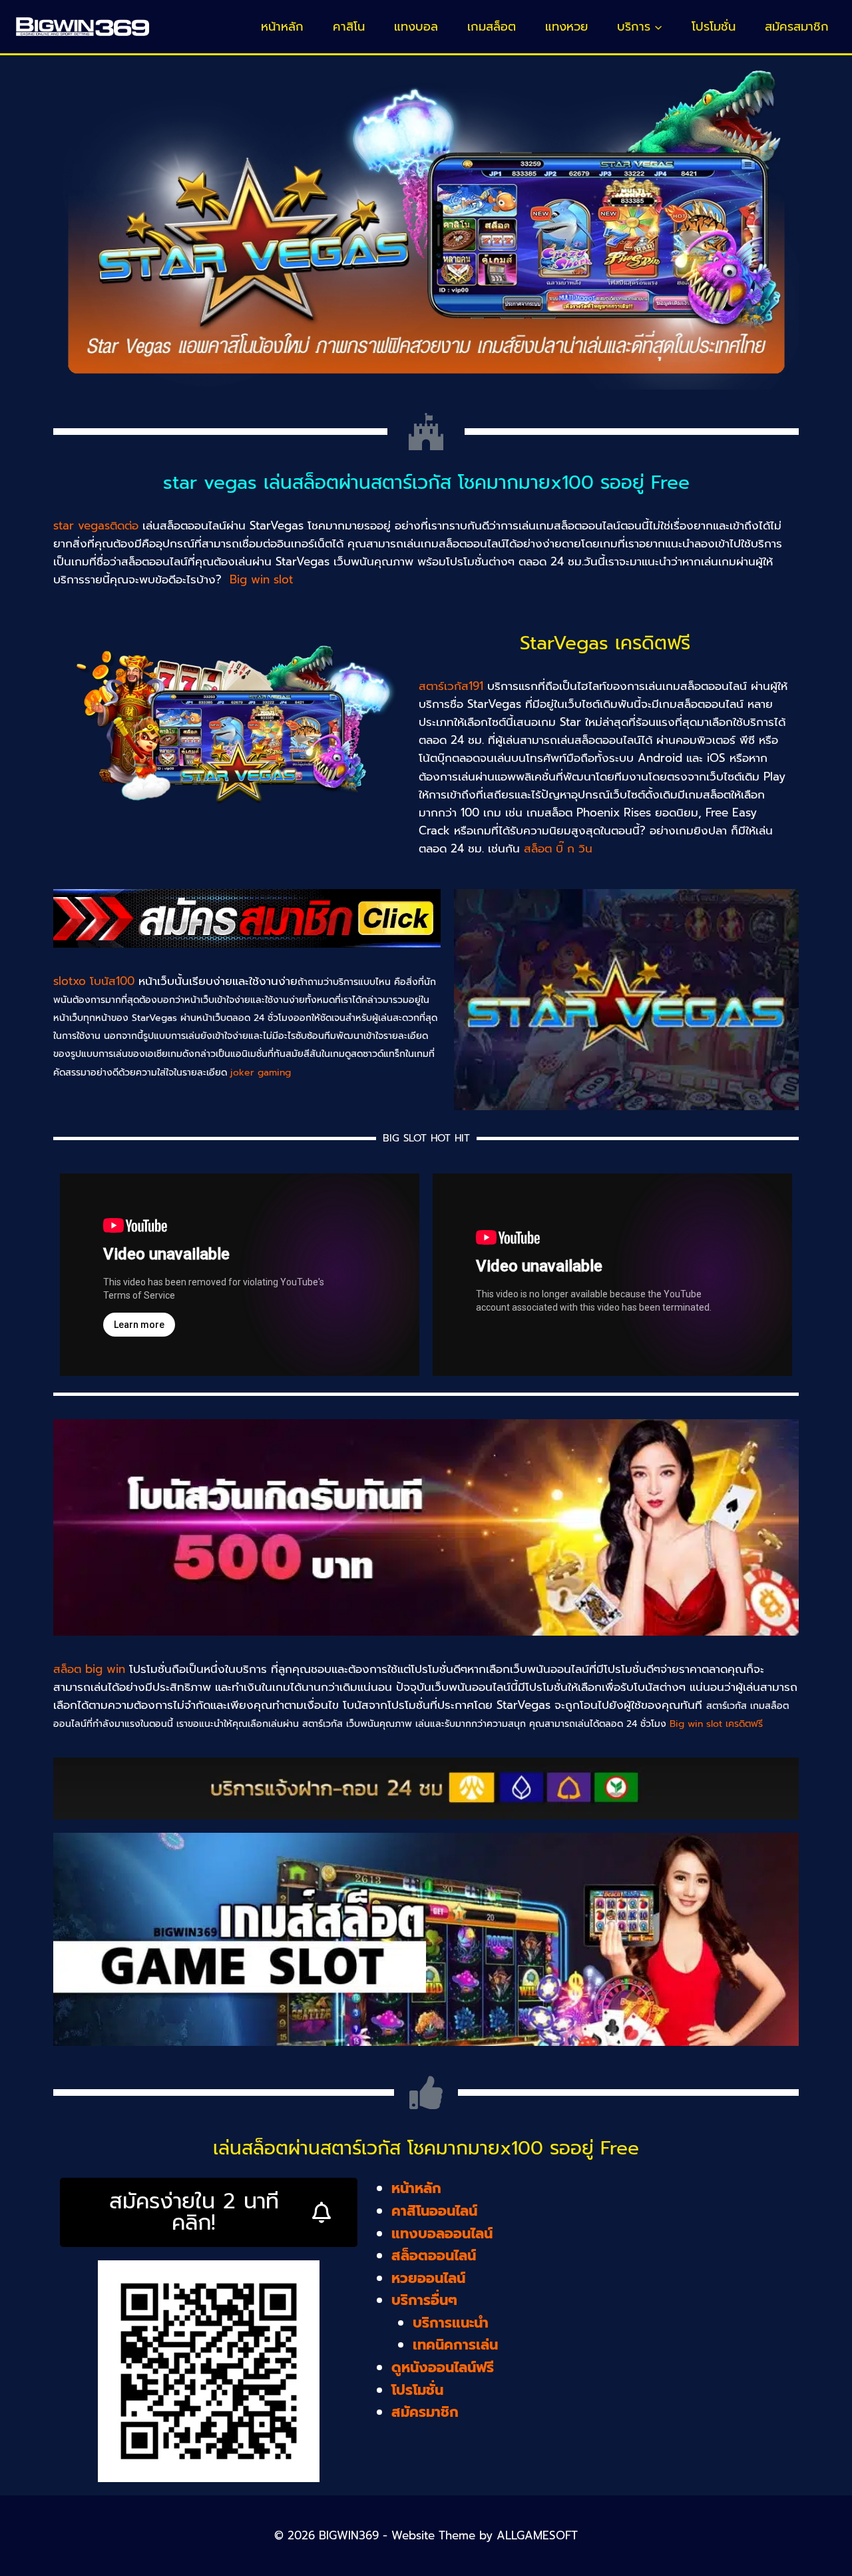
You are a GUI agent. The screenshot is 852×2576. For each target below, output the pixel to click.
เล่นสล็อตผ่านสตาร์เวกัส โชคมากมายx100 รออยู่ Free (426, 2148)
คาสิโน (349, 27)
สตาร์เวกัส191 (451, 686)
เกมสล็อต (492, 27)
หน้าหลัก (282, 27)
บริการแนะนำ (451, 2323)
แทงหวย (566, 27)
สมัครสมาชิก (797, 27)
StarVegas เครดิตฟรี (605, 643)
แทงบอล (416, 27)
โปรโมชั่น (714, 27)
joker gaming (261, 1073)
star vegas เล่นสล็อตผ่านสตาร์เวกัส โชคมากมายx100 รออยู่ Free (426, 483)
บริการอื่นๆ (424, 2300)
